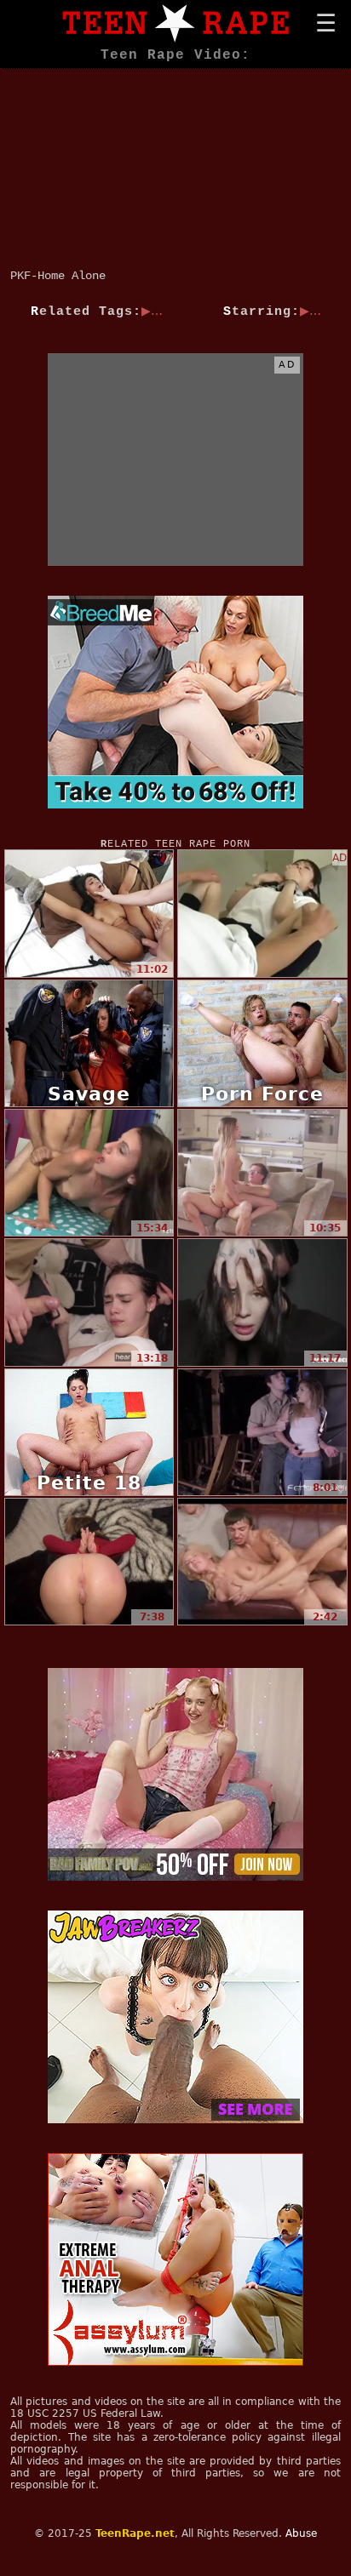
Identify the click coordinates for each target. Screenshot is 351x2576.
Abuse (301, 2533)
